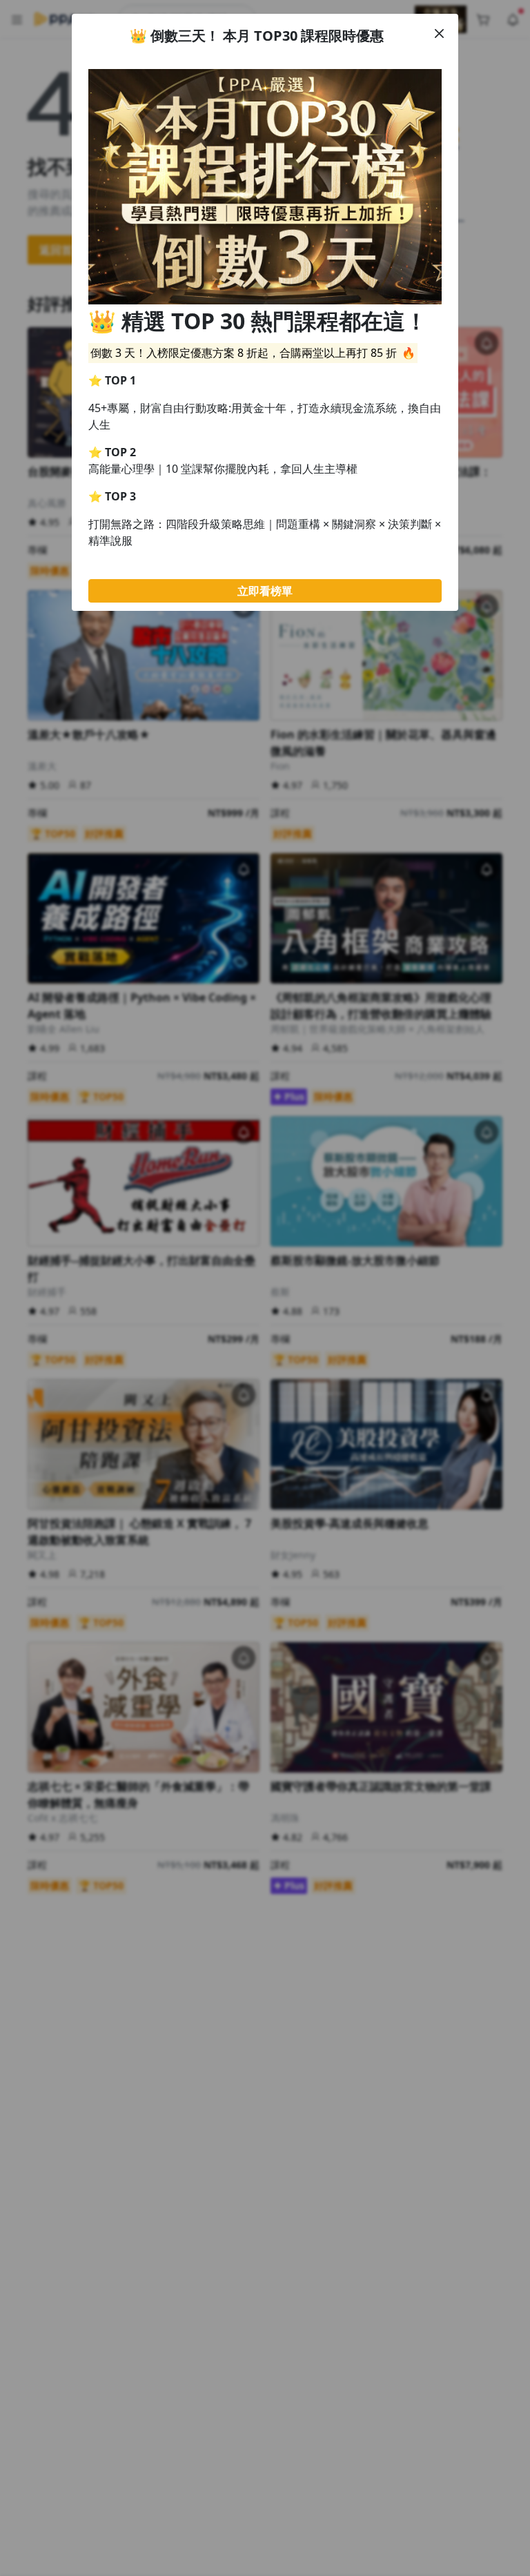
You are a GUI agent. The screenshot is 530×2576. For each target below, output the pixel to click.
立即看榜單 (265, 591)
